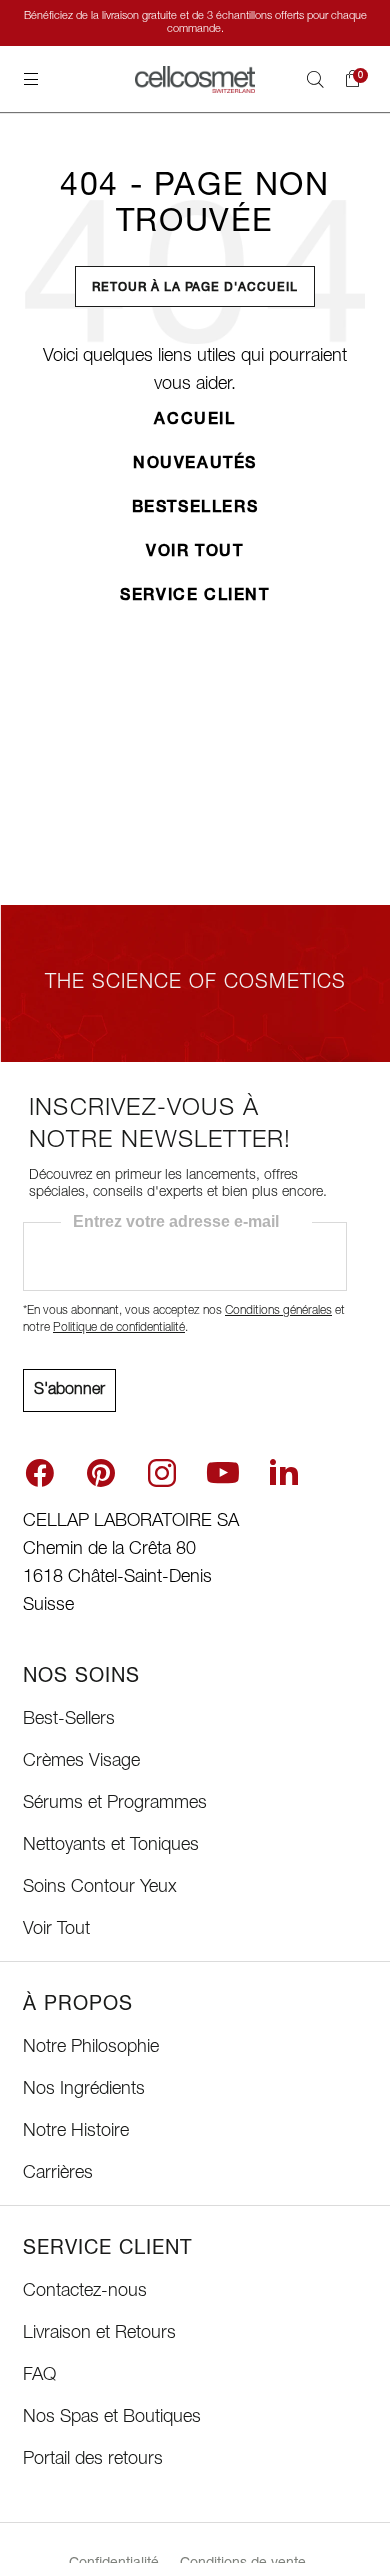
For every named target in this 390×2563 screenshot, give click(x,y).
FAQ (39, 2376)
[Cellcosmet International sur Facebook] (39, 1473)
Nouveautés (195, 465)
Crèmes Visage (81, 1762)
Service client (194, 597)
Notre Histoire (76, 2132)
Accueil (194, 421)
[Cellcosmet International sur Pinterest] (101, 1473)
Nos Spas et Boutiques (112, 2418)
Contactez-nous (85, 2292)
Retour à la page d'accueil (195, 288)
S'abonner (69, 1391)
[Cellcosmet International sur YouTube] (223, 1473)
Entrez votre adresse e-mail (176, 1221)
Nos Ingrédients (84, 2090)
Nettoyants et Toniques (111, 1846)
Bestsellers (195, 509)
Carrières (58, 2174)
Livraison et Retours (99, 2334)
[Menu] (31, 79)
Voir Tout (56, 1930)
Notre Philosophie (91, 2048)
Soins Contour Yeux (100, 1888)
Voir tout (194, 553)
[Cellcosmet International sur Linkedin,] (284, 1471)
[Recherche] (315, 79)
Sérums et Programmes (115, 1804)
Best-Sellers (69, 1720)
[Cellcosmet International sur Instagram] (162, 1473)
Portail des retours (93, 2460)
